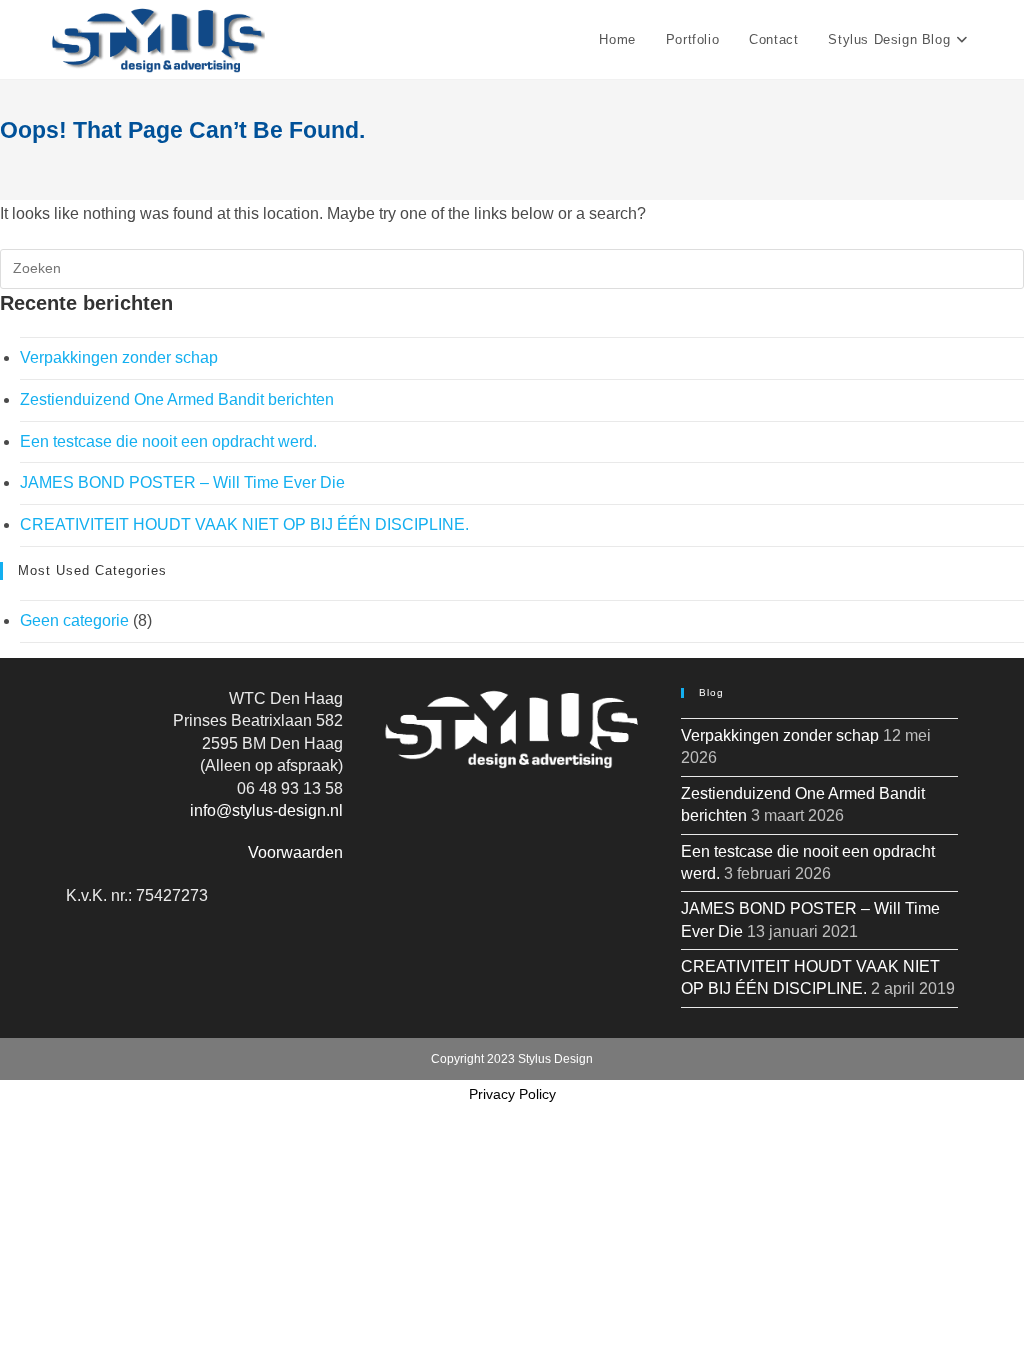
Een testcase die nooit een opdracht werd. (168, 441)
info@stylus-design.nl (266, 810)
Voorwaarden (295, 852)
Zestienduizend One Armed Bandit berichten (177, 399)
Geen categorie (74, 620)
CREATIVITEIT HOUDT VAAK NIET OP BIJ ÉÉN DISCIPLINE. (244, 524)
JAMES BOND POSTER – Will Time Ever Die (182, 482)
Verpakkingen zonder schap (119, 357)
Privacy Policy (512, 1094)
